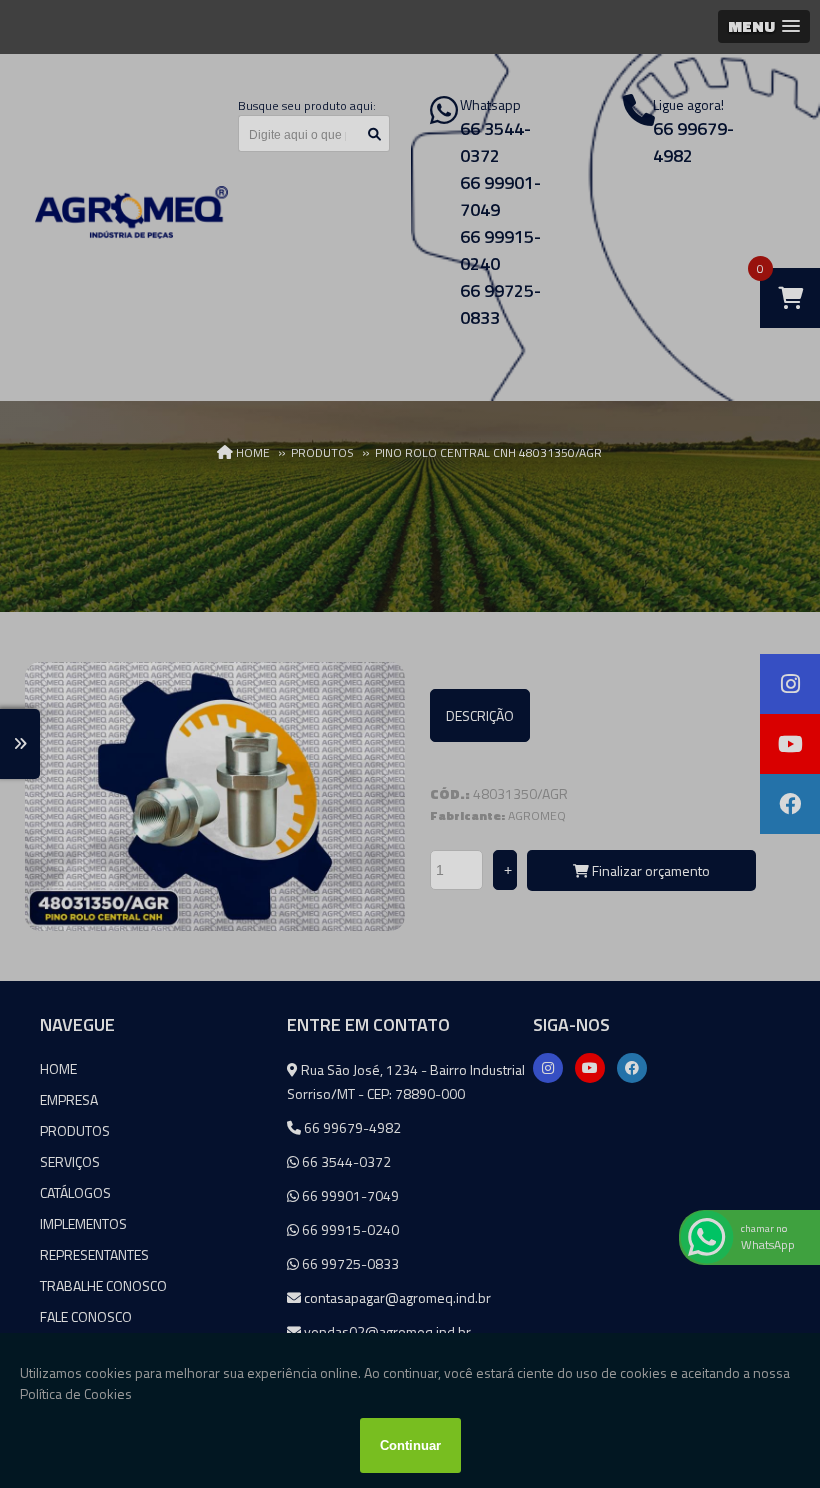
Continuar (410, 1445)
